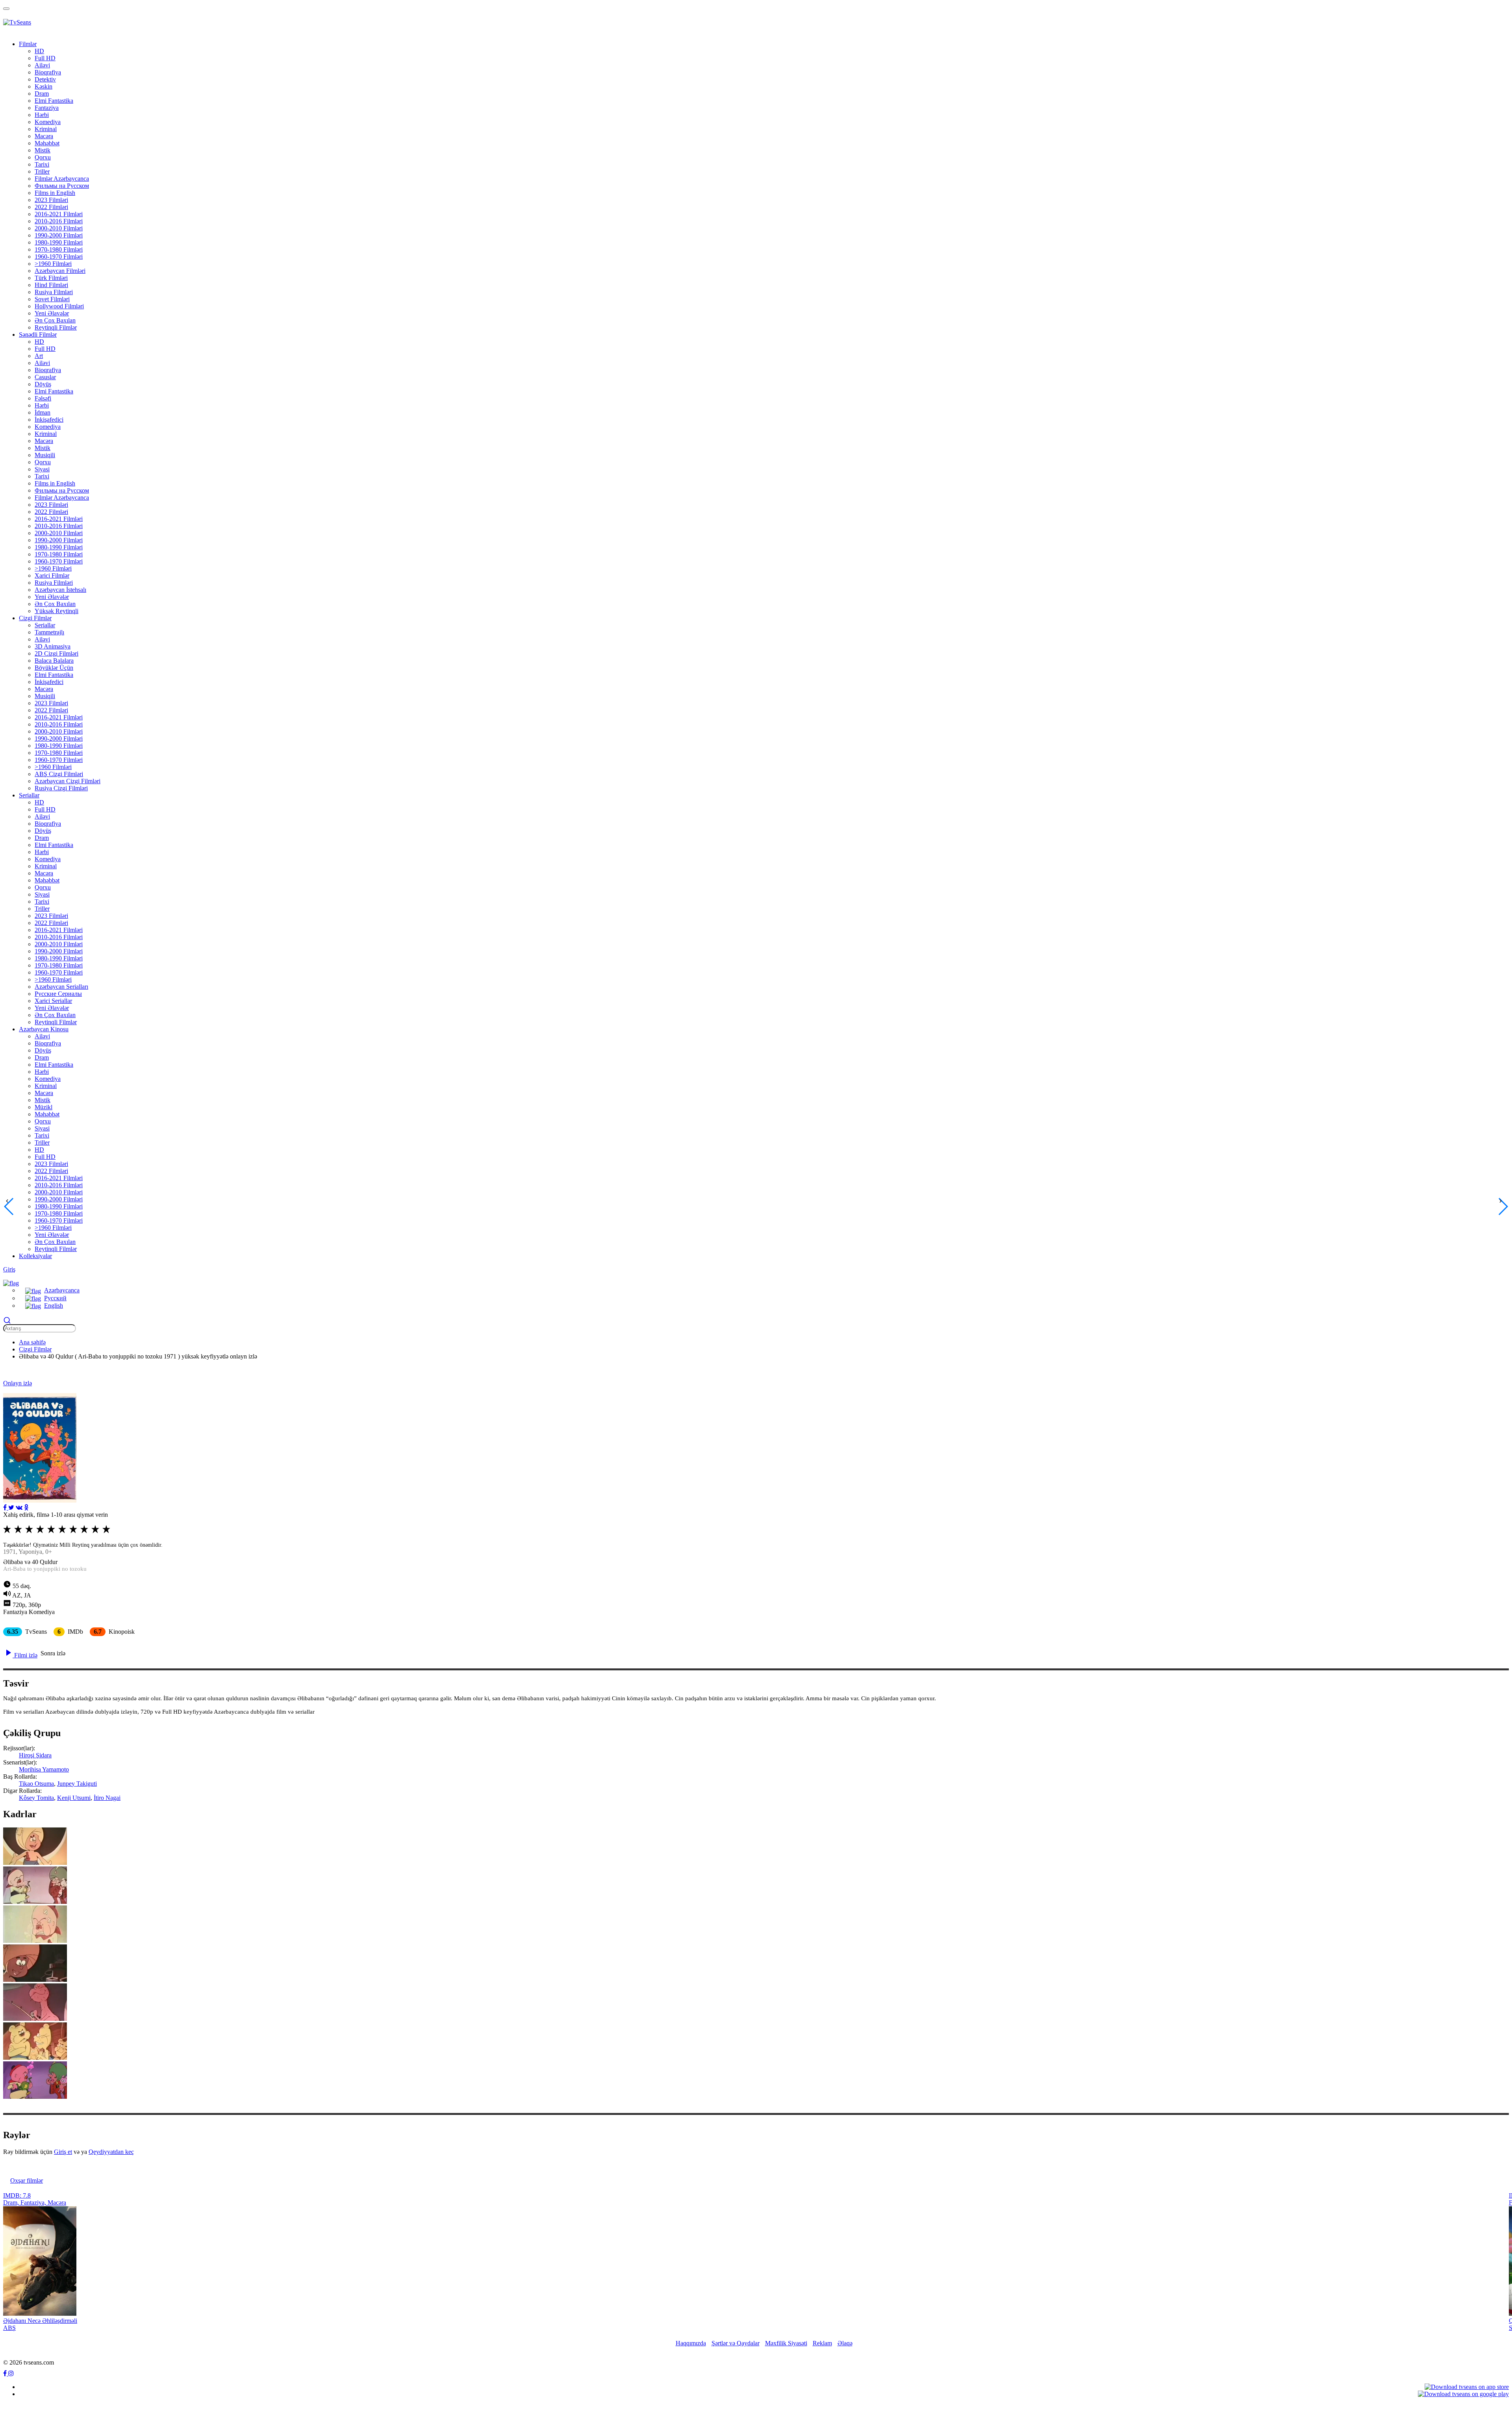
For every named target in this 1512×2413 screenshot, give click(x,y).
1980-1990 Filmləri (59, 242)
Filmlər (28, 44)
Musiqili (45, 455)
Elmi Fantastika (54, 101)
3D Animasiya (53, 646)
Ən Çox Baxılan (55, 320)
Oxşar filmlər (27, 2180)
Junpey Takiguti (77, 1784)
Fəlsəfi (43, 398)
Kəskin (44, 86)
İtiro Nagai (107, 1798)
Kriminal (46, 129)
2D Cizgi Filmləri (57, 653)
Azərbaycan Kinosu (44, 1029)
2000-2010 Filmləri (59, 228)
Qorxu (43, 157)
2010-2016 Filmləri (59, 221)
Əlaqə (845, 2343)
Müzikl (44, 1107)
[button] (11, 1282)
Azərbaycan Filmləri (60, 271)
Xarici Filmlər (52, 575)
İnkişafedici (49, 420)
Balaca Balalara (54, 661)
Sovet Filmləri (52, 299)
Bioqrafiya (48, 72)
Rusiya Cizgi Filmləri (61, 788)
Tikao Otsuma (36, 1784)
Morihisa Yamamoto (44, 1769)
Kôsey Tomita (36, 1798)
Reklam (822, 2343)
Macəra (44, 136)
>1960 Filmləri (53, 264)
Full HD (45, 58)
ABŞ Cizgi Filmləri (59, 774)
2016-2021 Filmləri (59, 214)
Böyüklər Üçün (54, 668)
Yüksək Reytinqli (57, 611)
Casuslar (45, 377)
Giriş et (63, 2152)
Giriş (9, 1269)
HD (39, 51)
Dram (42, 94)
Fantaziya (47, 108)
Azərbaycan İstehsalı (60, 590)
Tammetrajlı (49, 632)
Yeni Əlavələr (52, 313)
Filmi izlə (25, 1655)
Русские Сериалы (58, 994)
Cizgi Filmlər (35, 618)
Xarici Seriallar (53, 1001)
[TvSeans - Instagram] (11, 2373)
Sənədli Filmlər (38, 335)
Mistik (43, 150)
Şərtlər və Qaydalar (736, 2343)
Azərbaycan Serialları (61, 987)
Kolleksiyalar (35, 1256)
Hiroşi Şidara (35, 1755)
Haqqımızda (691, 2343)
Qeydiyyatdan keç (111, 2152)
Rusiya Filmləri (54, 292)
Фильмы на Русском (62, 186)
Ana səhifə (32, 1342)
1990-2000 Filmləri (59, 235)
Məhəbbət (47, 143)
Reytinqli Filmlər (56, 327)
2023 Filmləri (51, 200)
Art (39, 356)
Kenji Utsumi (74, 1798)
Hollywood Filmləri (59, 306)
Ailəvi (42, 65)
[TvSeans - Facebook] (6, 2373)
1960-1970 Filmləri (59, 257)
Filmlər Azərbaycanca (62, 179)
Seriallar (45, 625)
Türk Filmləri (51, 278)
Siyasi (42, 469)
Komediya (48, 122)
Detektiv (45, 79)
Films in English (55, 193)
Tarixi (42, 164)
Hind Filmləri (51, 285)
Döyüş (43, 384)
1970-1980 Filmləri (59, 249)
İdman (43, 412)
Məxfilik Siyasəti (786, 2343)
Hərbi (42, 115)
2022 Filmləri (51, 207)
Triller (42, 171)
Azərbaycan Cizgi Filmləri (68, 781)
